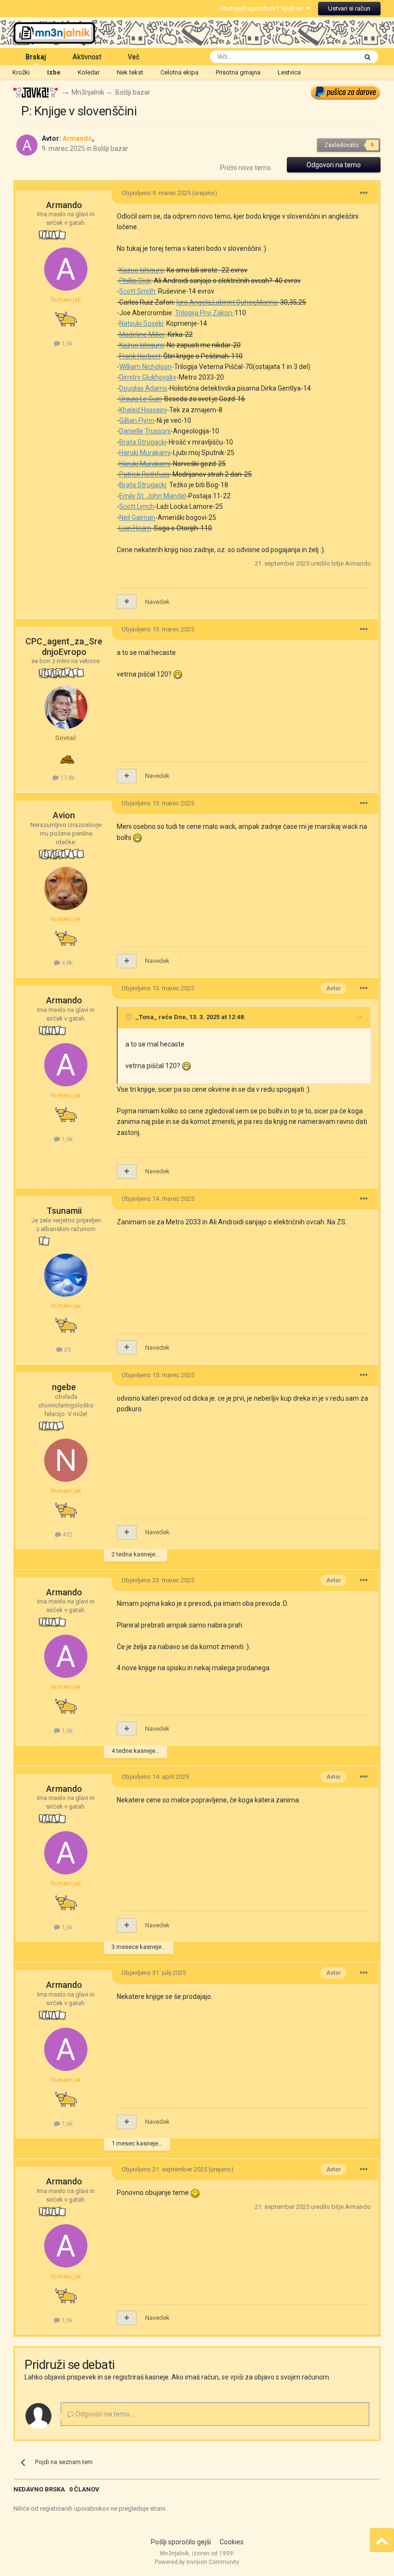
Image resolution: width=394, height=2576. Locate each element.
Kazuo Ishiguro (142, 270)
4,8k (67, 963)
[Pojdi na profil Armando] (27, 145)
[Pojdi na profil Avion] (66, 888)
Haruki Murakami (145, 453)
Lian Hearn (135, 528)
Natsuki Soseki (141, 323)
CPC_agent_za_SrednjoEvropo (64, 647)
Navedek (157, 602)
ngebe (64, 1387)
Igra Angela (194, 302)
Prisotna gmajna (238, 72)
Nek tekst (130, 72)
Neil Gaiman (137, 518)
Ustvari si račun (349, 8)
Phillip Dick (135, 281)
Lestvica (289, 72)
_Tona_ (146, 1017)
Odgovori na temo (334, 165)
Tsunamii (64, 1211)
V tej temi (331, 57)
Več (134, 57)
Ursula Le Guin (141, 399)
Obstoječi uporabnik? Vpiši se (262, 8)
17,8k (67, 778)
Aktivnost (87, 57)
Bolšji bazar (111, 148)
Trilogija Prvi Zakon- (205, 313)
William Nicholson (145, 367)
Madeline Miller (142, 334)
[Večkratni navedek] (127, 602)
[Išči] (368, 57)
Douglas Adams (143, 388)
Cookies (232, 2542)
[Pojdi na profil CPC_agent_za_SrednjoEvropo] (66, 707)
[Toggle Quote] (130, 1017)
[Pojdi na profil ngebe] (66, 1460)
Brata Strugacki (143, 442)
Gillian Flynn (137, 420)
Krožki (21, 72)
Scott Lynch (137, 506)
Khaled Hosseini (143, 410)
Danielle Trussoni (145, 431)
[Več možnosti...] (364, 193)
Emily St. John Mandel (153, 496)
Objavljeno (156, 193)
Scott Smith (137, 291)
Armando (64, 205)
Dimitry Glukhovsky (148, 377)
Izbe (54, 72)
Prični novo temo (246, 168)
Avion (64, 815)
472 (67, 1535)
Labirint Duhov (234, 302)
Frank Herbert (140, 356)
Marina (267, 302)
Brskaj (36, 57)
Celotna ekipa (179, 72)
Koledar (89, 72)
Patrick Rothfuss (144, 474)
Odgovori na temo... (104, 2414)
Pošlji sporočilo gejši (181, 2542)
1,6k (67, 343)
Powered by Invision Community (197, 2562)
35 (67, 1350)
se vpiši (233, 2377)
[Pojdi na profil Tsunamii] (66, 1275)
